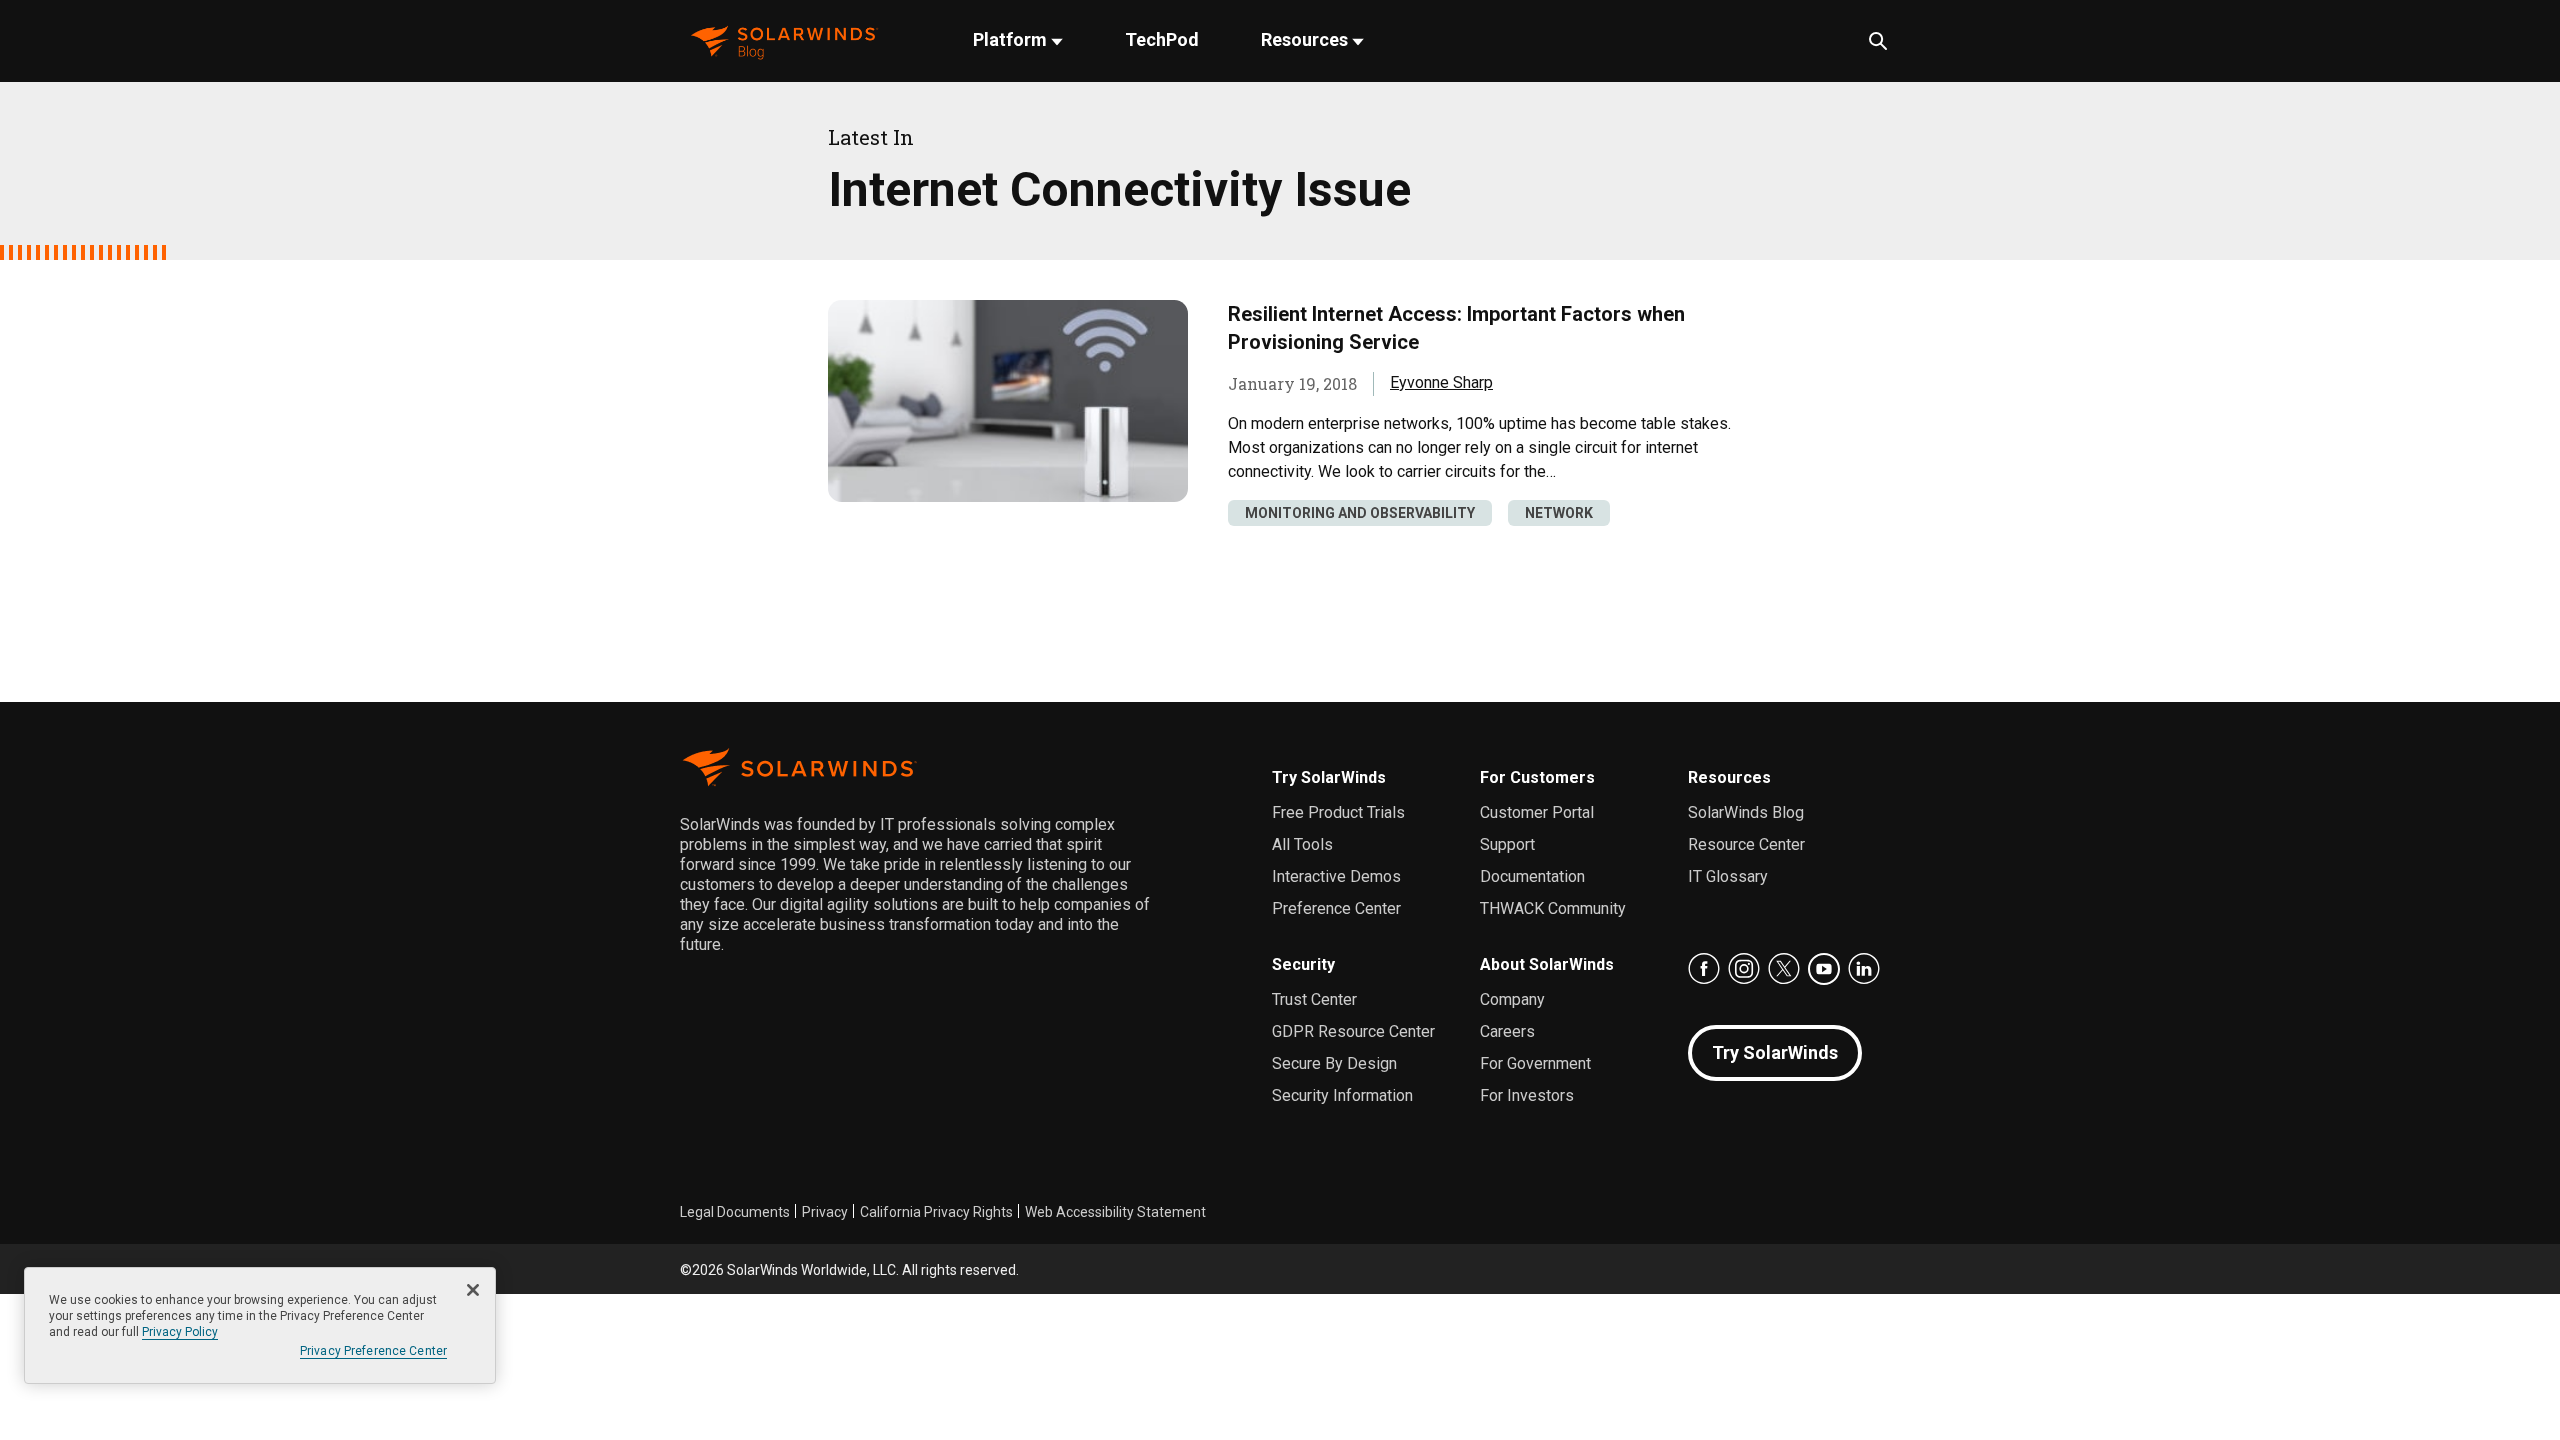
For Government (1535, 1063)
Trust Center (1314, 999)
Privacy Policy (180, 1332)
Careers (1507, 1031)
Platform (1012, 39)
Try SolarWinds (1329, 777)
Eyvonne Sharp (1441, 382)
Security (1303, 964)
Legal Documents (735, 1212)
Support (1507, 844)
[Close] (473, 1290)
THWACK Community (1553, 908)
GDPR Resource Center (1353, 1031)
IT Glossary (1728, 876)
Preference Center (1336, 908)
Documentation (1532, 876)
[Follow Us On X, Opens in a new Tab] (1784, 969)
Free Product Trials (1338, 812)
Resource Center (1746, 844)
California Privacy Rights (936, 1212)
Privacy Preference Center (373, 1351)
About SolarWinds (1547, 964)
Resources (1306, 39)
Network (1559, 513)
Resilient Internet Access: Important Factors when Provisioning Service (1456, 328)
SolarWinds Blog (1746, 812)
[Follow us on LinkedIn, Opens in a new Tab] (1864, 969)
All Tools (1302, 844)
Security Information (1342, 1095)
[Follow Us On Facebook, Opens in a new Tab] (1704, 969)
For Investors (1527, 1095)
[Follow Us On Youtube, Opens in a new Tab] (1824, 969)
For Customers (1537, 777)
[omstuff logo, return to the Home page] (784, 40)
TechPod (1162, 39)
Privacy (825, 1212)
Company (1512, 999)
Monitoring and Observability (1360, 513)
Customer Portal (1537, 812)
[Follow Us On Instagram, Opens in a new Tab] (1744, 969)
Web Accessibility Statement (1115, 1212)
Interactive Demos (1336, 876)
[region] (260, 1325)
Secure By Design (1334, 1063)
